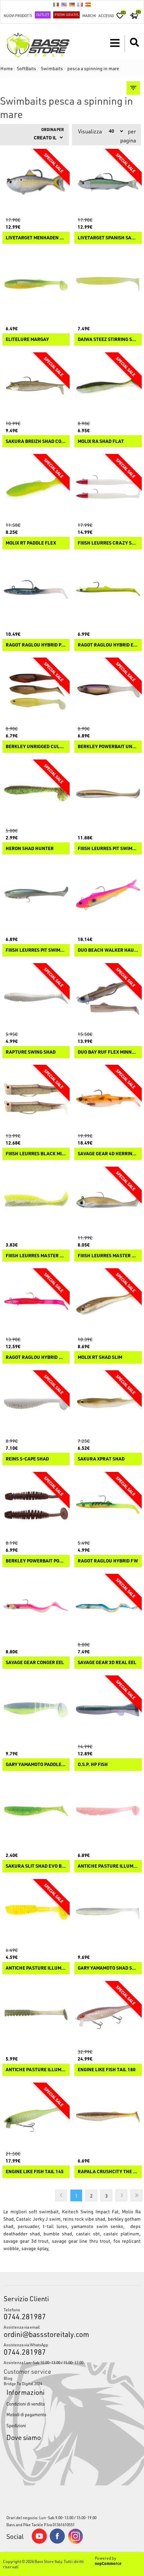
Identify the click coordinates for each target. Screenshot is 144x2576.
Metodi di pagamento (26, 2414)
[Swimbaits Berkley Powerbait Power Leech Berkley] (36, 1505)
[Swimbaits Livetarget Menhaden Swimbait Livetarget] (36, 182)
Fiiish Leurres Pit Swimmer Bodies (108, 849)
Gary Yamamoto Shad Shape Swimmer (108, 1968)
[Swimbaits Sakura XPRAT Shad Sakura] (108, 1404)
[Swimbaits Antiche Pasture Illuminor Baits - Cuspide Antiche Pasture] (36, 2015)
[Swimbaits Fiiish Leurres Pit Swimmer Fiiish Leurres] (36, 895)
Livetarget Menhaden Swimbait (36, 238)
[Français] (80, 4)
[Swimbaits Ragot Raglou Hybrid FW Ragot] (108, 1505)
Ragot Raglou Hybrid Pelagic (36, 645)
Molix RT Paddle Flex (31, 543)
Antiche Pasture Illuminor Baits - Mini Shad (36, 1968)
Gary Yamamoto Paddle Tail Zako (36, 1765)
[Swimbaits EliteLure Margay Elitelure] (36, 284)
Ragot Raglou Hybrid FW (108, 1561)
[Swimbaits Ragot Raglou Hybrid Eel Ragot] (108, 590)
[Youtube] (39, 2542)
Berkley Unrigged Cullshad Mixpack (36, 747)
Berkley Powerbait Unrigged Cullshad (108, 747)
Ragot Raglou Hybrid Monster (36, 1357)
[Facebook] (57, 2542)
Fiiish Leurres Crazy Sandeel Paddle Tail (108, 543)
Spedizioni (16, 2425)
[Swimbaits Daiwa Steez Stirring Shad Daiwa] (108, 284)
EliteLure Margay (27, 339)
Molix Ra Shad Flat (101, 441)
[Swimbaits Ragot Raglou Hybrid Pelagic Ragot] (36, 590)
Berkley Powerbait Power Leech (36, 1561)
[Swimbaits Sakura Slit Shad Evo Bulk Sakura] (36, 1811)
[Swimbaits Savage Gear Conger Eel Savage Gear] (36, 1607)
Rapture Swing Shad (31, 1052)
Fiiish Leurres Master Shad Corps (36, 1256)
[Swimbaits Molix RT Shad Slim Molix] (108, 1302)
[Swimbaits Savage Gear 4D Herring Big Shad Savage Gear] (108, 1098)
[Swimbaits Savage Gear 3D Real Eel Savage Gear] (108, 1607)
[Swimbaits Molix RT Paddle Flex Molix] (36, 488)
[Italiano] (56, 4)
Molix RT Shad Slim (100, 1357)
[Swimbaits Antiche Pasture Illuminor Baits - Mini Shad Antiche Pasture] (36, 1913)
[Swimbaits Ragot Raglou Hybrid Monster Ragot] (36, 1302)
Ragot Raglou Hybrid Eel (108, 645)
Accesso (106, 16)
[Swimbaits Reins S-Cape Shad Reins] (36, 1404)
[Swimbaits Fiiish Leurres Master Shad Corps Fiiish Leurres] (36, 1200)
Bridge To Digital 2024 (23, 2383)
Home (7, 68)
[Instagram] (75, 2542)
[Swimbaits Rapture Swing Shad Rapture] (36, 997)
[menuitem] (72, 2378)
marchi (89, 16)
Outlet (43, 15)
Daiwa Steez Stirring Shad (108, 339)
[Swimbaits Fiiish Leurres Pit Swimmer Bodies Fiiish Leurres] (108, 793)
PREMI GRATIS (66, 15)
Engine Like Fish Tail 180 (107, 2070)
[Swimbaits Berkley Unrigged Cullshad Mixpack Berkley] (36, 691)
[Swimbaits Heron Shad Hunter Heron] (36, 793)
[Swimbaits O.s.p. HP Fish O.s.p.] (108, 1709)
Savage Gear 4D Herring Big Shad (108, 1154)
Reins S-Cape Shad (27, 1459)
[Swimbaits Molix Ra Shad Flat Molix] (108, 386)
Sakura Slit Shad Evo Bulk (36, 1866)
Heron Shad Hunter (30, 849)
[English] (64, 4)
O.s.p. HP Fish (93, 1765)
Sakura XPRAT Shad (101, 1459)
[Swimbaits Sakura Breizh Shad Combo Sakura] (36, 386)
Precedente (61, 2195)
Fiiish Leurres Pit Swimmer (36, 950)
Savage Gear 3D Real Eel (107, 1663)
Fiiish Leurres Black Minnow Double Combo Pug (36, 1154)
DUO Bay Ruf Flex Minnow (108, 1052)
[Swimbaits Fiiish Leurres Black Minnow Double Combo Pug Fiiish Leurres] (36, 1098)
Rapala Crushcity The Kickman (108, 2172)
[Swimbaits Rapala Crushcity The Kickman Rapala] (108, 2116)
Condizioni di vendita (26, 2404)
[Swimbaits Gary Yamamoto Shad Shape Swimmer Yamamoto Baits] (108, 1913)
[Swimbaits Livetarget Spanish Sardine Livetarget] (108, 182)
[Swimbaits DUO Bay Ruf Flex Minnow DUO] (108, 997)
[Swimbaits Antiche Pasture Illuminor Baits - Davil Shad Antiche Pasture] (108, 1811)
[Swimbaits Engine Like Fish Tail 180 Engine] (108, 2015)
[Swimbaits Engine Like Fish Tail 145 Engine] (36, 2116)
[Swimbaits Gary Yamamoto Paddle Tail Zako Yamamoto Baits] (36, 1709)
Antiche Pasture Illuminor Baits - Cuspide (36, 2070)
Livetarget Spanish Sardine (108, 238)
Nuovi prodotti (18, 16)
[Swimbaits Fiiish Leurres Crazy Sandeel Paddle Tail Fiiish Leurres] (108, 488)
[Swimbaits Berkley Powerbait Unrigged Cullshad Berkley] (108, 691)
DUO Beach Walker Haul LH (108, 950)
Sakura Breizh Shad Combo (36, 441)
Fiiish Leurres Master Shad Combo (108, 1256)
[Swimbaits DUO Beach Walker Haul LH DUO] (108, 895)
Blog (8, 2378)
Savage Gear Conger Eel (35, 1663)
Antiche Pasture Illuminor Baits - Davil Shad (108, 1866)
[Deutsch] (72, 4)
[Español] (88, 4)
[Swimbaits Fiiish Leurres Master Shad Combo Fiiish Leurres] (108, 1200)
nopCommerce (108, 2563)
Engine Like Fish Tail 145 (35, 2172)
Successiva (121, 2195)
